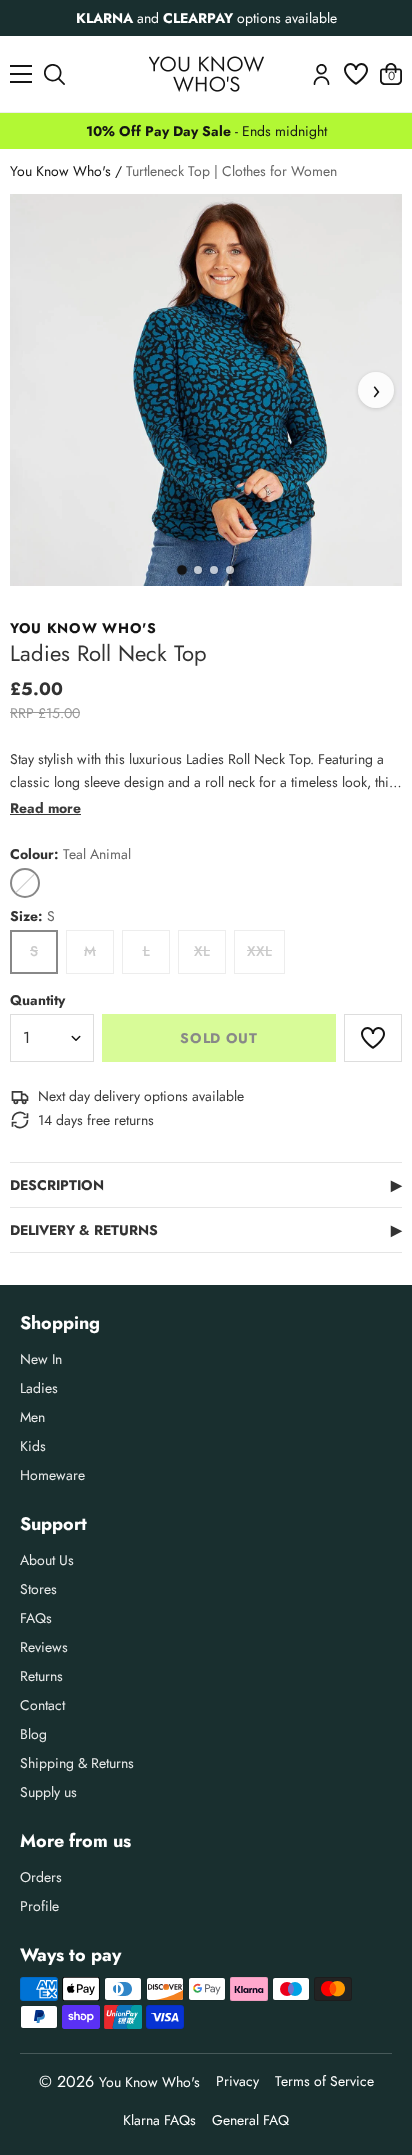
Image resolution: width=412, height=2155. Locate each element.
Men (32, 1417)
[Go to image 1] (182, 570)
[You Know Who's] (206, 74)
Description (206, 1185)
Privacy (237, 2081)
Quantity (37, 1000)
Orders (41, 1877)
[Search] (54, 74)
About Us (47, 1560)
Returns (41, 1676)
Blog (33, 1734)
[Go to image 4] (230, 570)
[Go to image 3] (214, 570)
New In (41, 1359)
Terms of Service (324, 2081)
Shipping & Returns (77, 1763)
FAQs (36, 1618)
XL (202, 951)
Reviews (44, 1647)
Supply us (48, 1792)
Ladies (39, 1388)
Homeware (52, 1475)
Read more (45, 808)
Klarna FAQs (159, 2120)
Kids (33, 1446)
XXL (259, 951)
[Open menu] (21, 74)
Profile (39, 1906)
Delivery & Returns (206, 1230)
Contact (42, 1705)
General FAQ (250, 2120)
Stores (38, 1589)
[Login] (321, 74)
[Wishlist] (356, 74)
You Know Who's (60, 171)
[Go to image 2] (198, 570)
